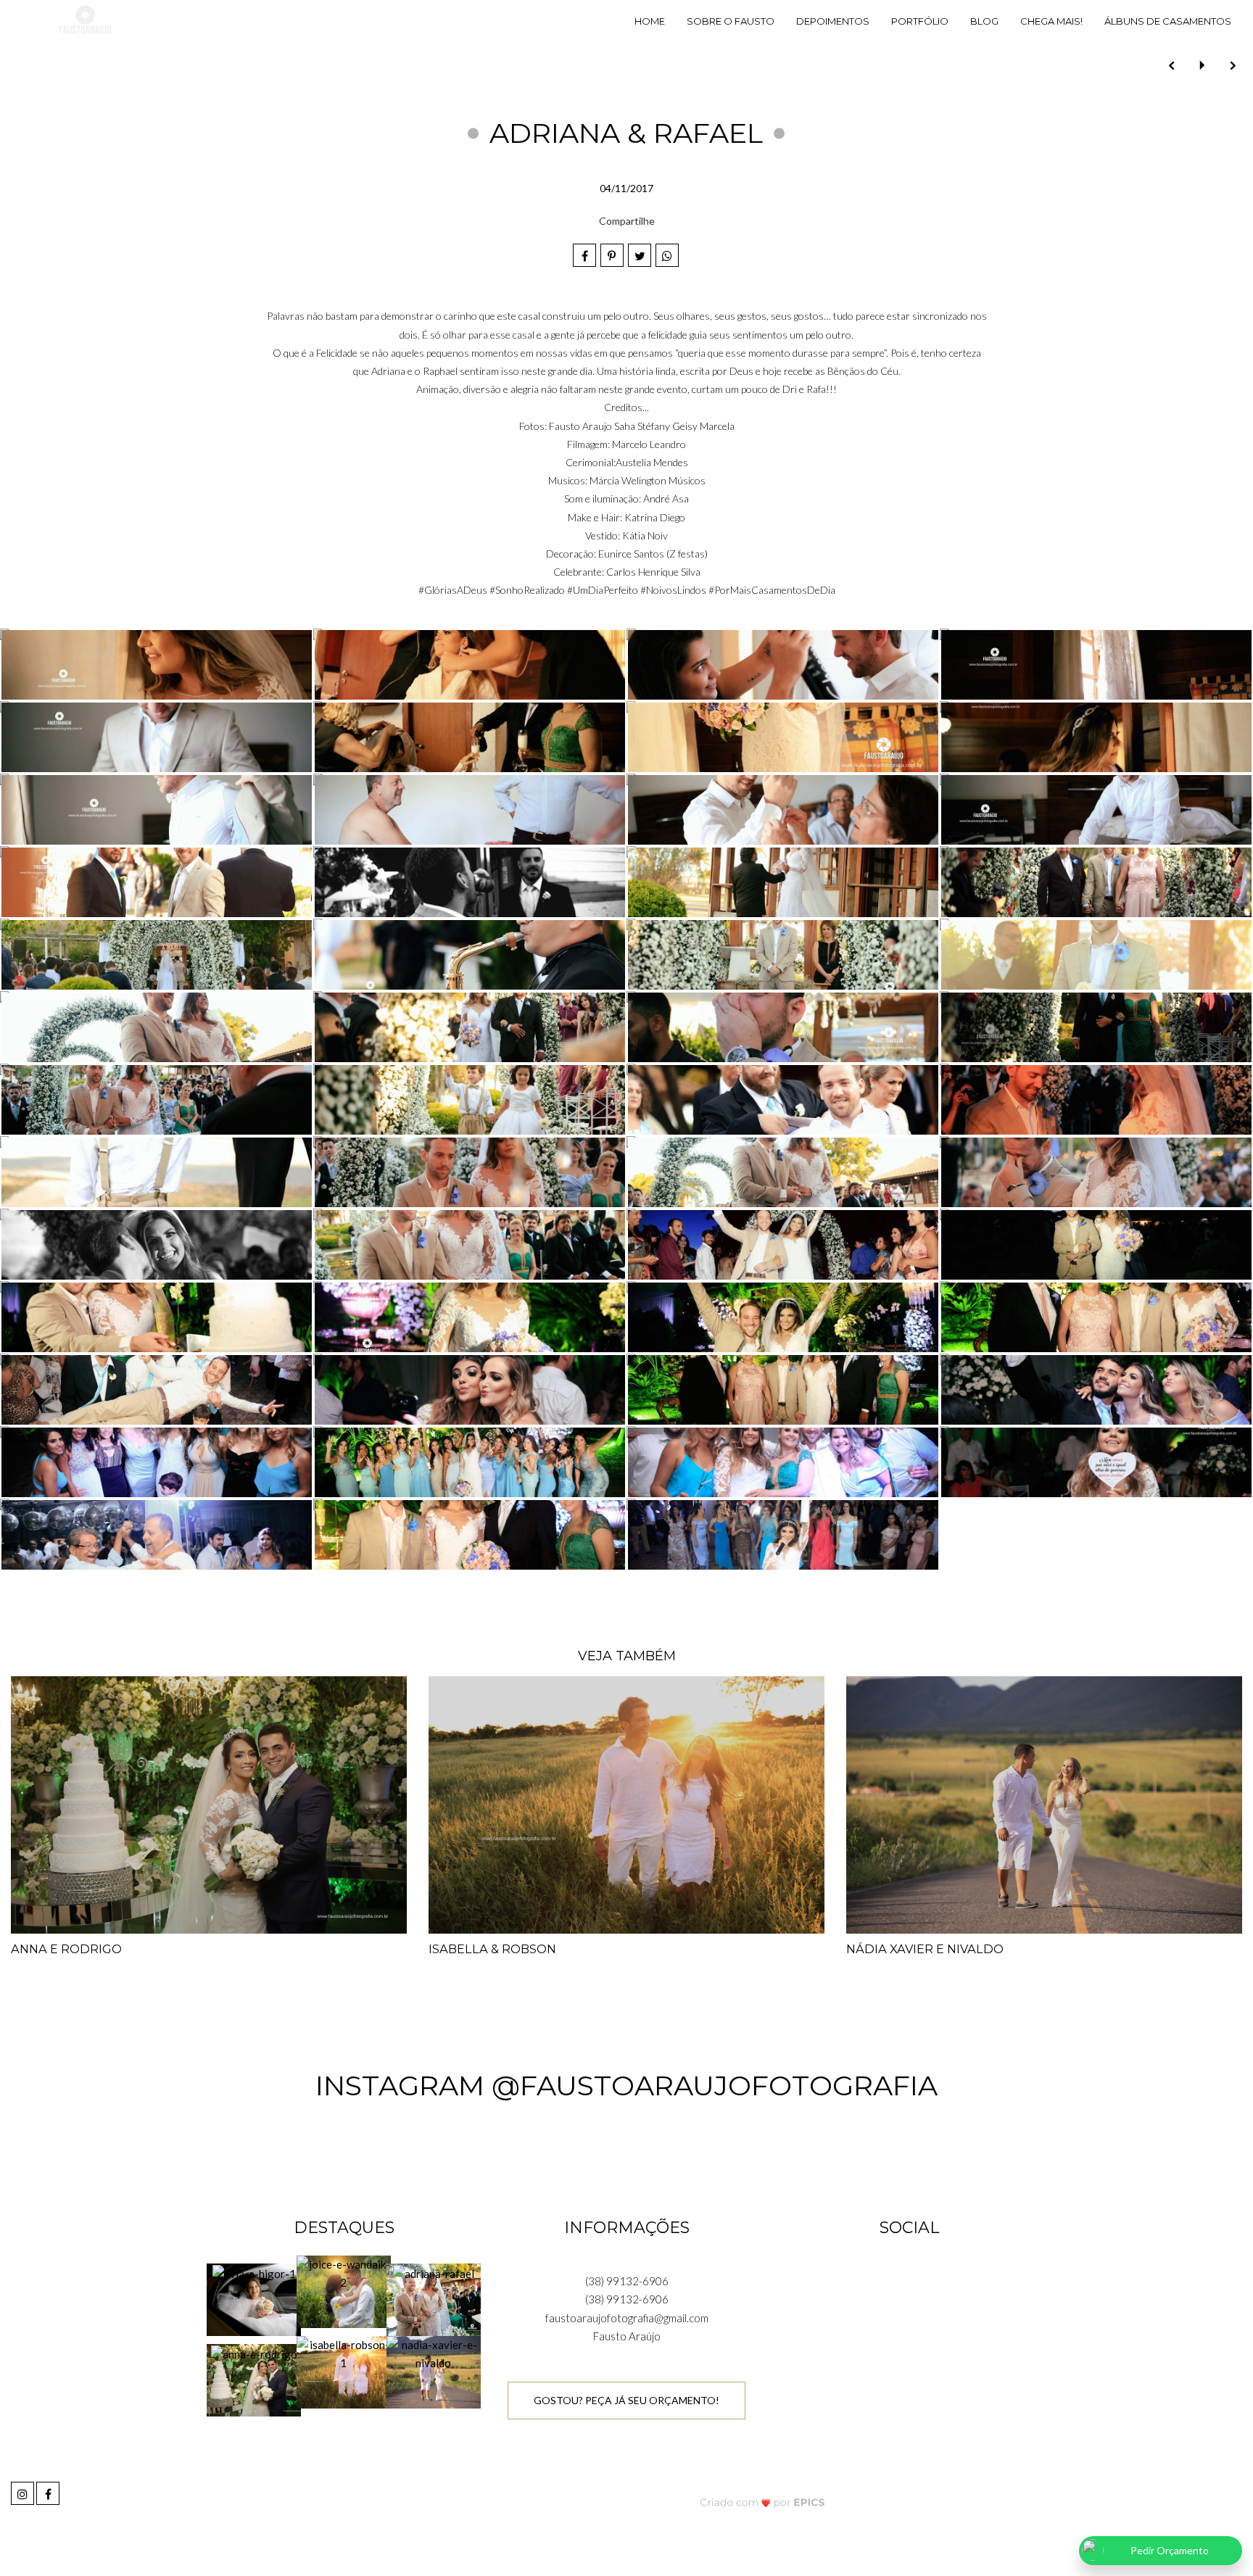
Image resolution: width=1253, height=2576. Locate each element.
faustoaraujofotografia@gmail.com (627, 2318)
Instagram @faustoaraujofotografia (626, 2086)
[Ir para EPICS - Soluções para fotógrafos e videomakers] (762, 2502)
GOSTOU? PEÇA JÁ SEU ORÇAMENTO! (626, 2400)
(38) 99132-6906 (627, 2281)
